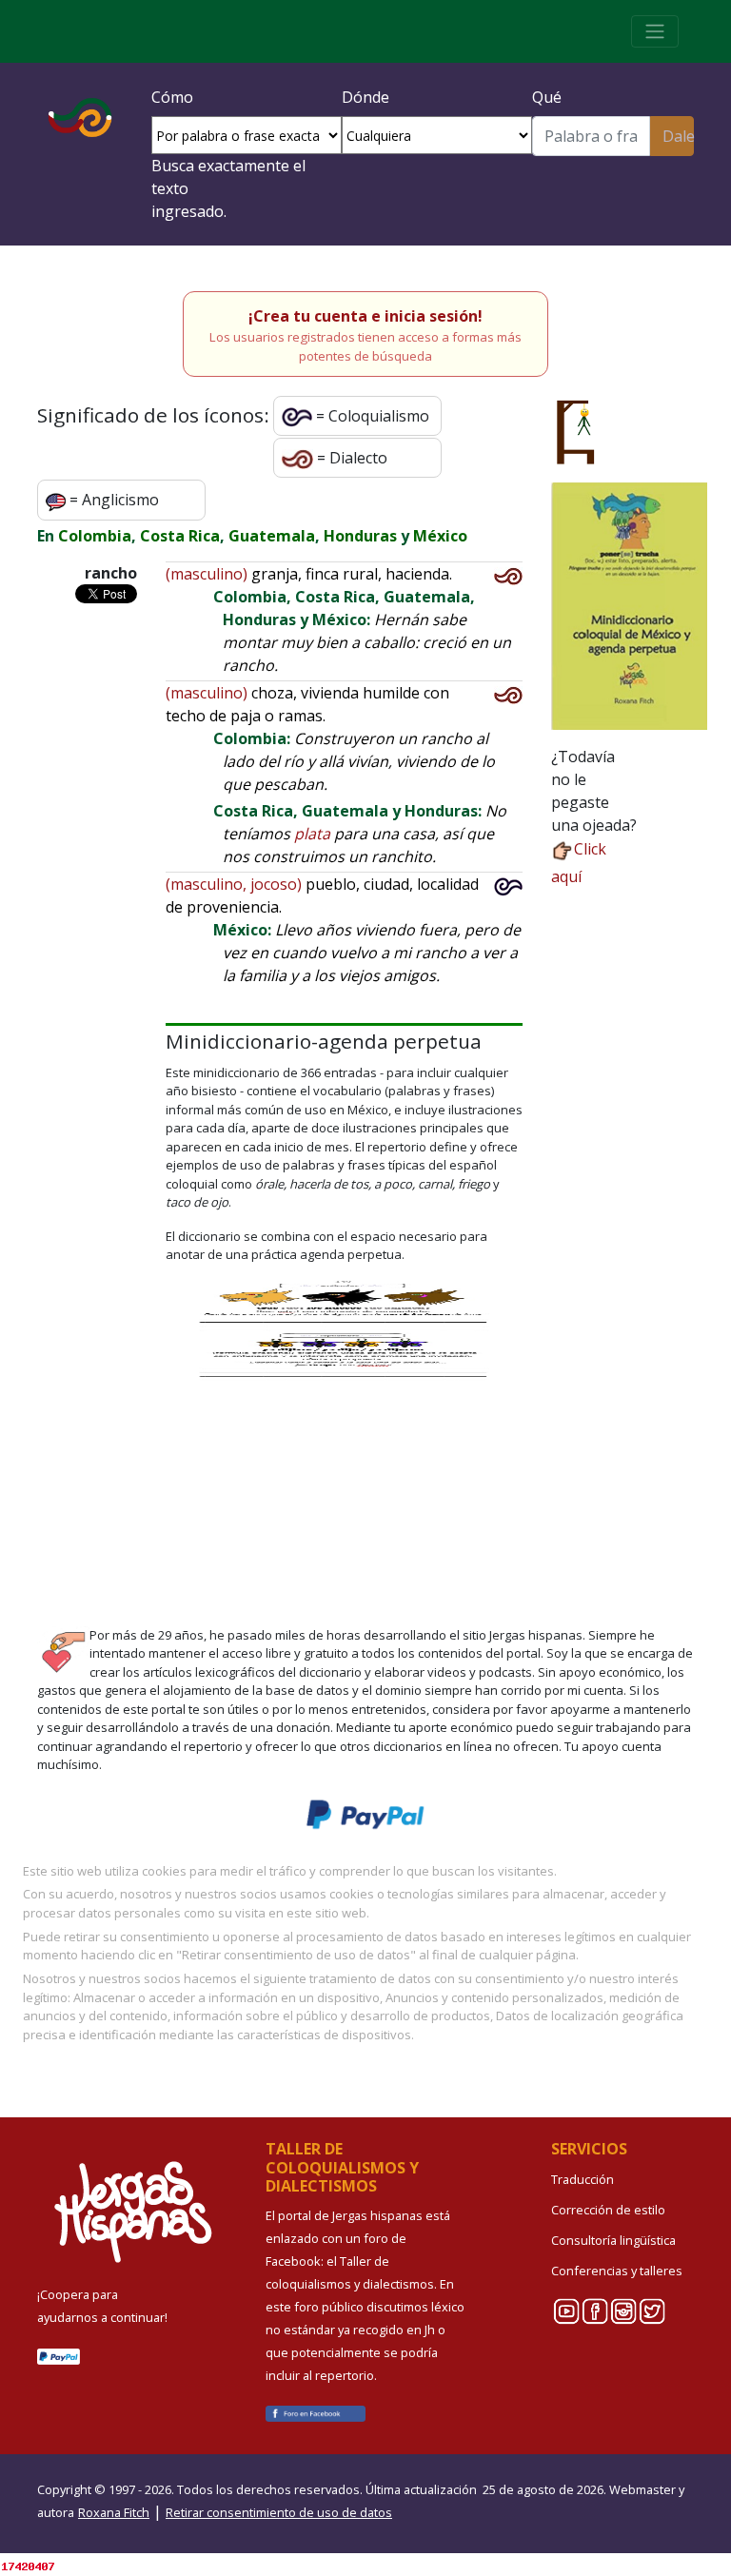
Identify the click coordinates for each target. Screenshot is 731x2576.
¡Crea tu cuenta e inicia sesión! (365, 316)
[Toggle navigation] (655, 31)
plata (312, 834)
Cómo (172, 97)
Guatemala (272, 536)
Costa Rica (180, 536)
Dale (678, 136)
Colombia (95, 536)
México (440, 536)
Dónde (365, 97)
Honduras (360, 536)
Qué (547, 97)
